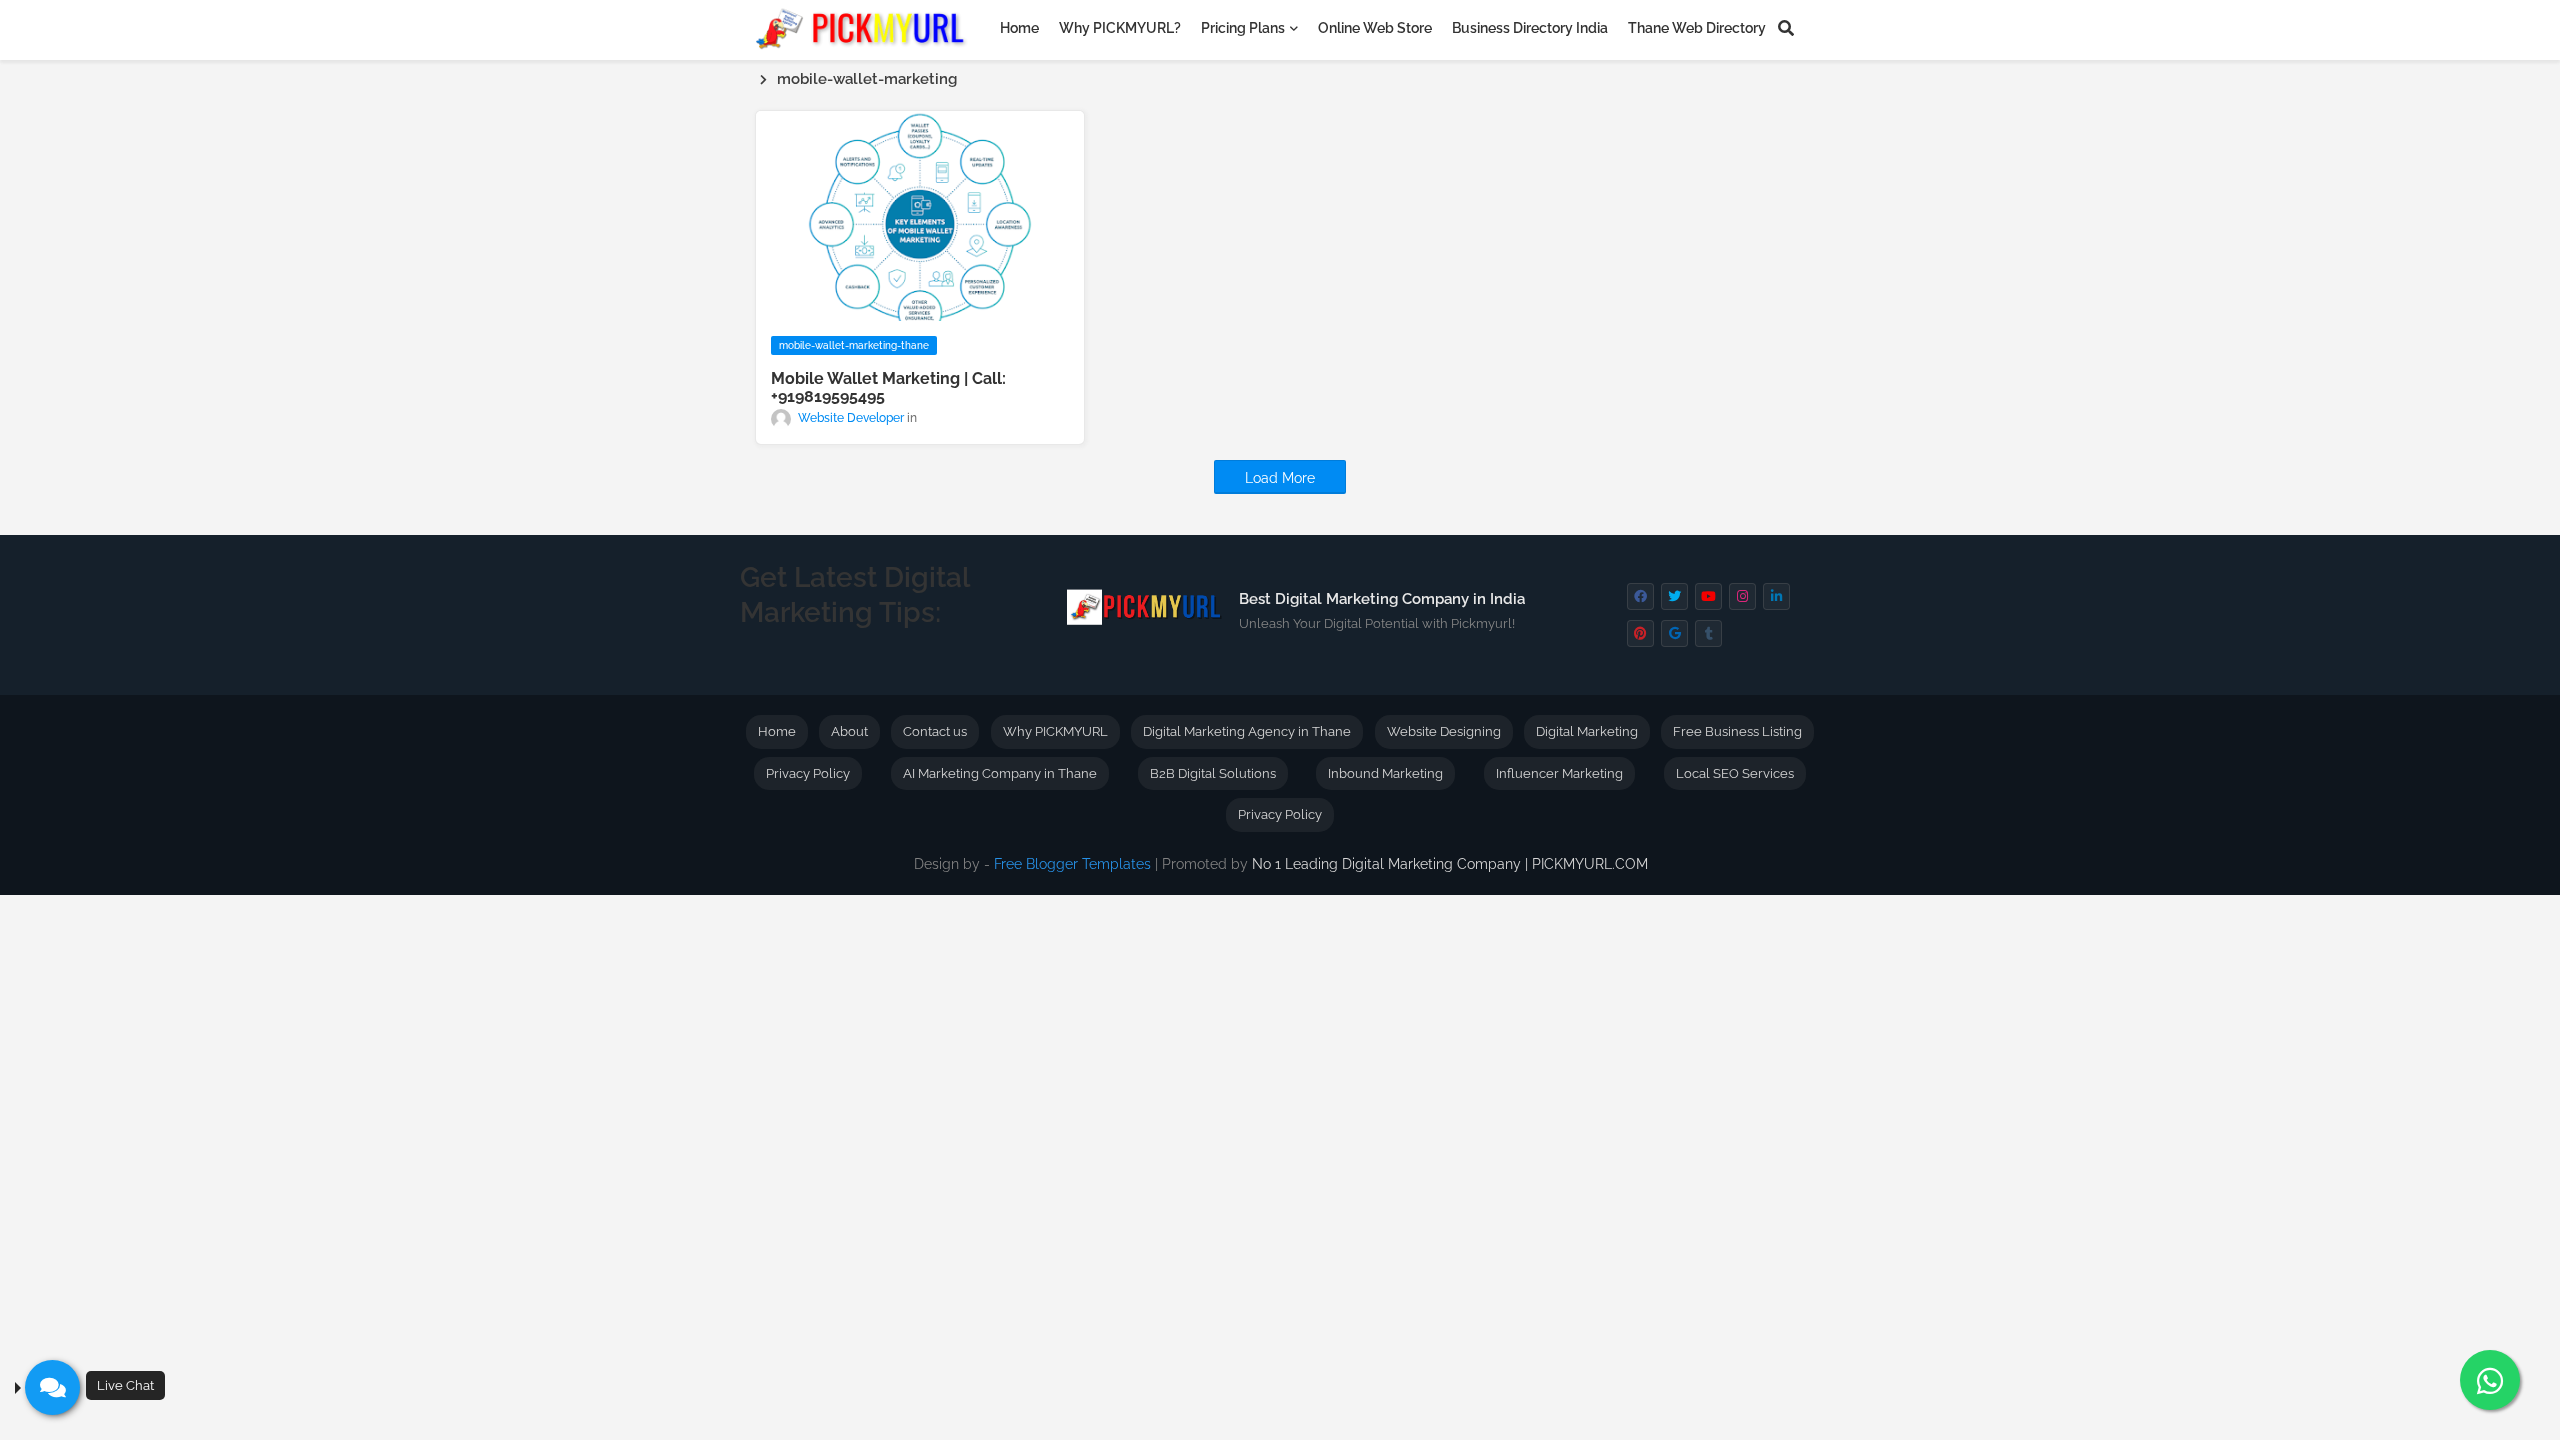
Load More (1280, 478)
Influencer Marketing (1559, 773)
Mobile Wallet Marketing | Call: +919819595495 (888, 388)
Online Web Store (1375, 28)
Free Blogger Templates (1072, 864)
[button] (1786, 28)
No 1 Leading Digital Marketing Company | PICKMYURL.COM (1450, 864)
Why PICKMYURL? (1120, 28)
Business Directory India (1530, 28)
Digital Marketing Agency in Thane (1247, 731)
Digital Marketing (1587, 731)
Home (1019, 28)
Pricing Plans (1243, 28)
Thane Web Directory (1697, 28)
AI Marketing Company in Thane (1000, 773)
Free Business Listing (1737, 731)
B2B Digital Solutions (1213, 773)
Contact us (935, 731)
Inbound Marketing (1385, 773)
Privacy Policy (808, 773)
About (849, 731)
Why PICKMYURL (1055, 731)
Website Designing (1444, 731)
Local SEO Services (1735, 773)
